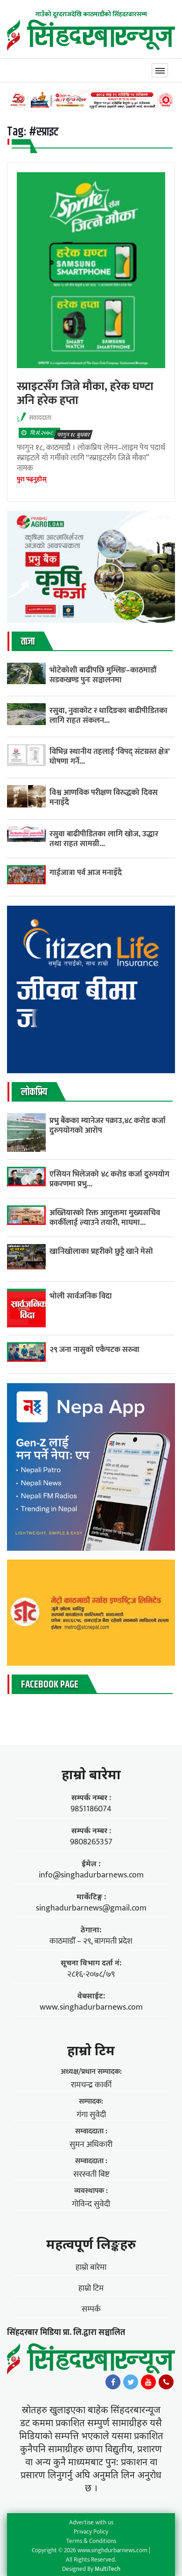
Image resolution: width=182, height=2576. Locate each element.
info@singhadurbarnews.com (91, 1875)
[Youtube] (148, 2384)
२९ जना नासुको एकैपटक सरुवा (94, 1349)
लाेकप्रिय (34, 1092)
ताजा (28, 642)
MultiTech (108, 2569)
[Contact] (166, 2384)
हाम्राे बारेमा (91, 1774)
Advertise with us (91, 2522)
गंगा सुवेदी (91, 2115)
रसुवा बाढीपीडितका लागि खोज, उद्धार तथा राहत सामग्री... (104, 839)
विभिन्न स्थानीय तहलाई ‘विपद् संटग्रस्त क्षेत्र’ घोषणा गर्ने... (109, 756)
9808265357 (91, 1842)
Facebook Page (50, 1685)
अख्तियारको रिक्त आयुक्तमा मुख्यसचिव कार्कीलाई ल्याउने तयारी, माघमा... (105, 1217)
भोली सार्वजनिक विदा (81, 1296)
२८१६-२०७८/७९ (91, 1974)
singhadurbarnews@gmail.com (91, 1908)
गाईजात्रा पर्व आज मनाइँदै (86, 872)
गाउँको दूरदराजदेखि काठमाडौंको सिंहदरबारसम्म (91, 14)
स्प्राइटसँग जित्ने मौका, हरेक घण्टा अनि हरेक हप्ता (85, 393)
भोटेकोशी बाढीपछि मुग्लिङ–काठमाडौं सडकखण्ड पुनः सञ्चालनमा (103, 675)
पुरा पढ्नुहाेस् (32, 479)
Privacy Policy (91, 2532)
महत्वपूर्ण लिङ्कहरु (91, 2244)
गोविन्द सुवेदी (91, 2204)
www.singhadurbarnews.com (91, 2007)
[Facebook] (113, 2384)
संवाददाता (40, 418)
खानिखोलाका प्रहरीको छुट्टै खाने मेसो (102, 1251)
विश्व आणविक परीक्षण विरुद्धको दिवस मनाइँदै (104, 797)
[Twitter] (131, 2384)
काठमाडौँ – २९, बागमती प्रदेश (91, 1941)
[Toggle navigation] (160, 70)
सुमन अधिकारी (91, 2145)
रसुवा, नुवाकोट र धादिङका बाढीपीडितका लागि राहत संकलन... (108, 715)
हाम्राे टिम (91, 2050)
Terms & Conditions (91, 2541)
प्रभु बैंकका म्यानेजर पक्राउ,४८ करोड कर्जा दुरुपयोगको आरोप (108, 1125)
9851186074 (91, 1809)
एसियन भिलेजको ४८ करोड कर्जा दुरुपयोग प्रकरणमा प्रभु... (109, 1179)
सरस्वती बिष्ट (91, 2174)
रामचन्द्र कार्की (91, 2085)
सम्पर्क (91, 2309)
